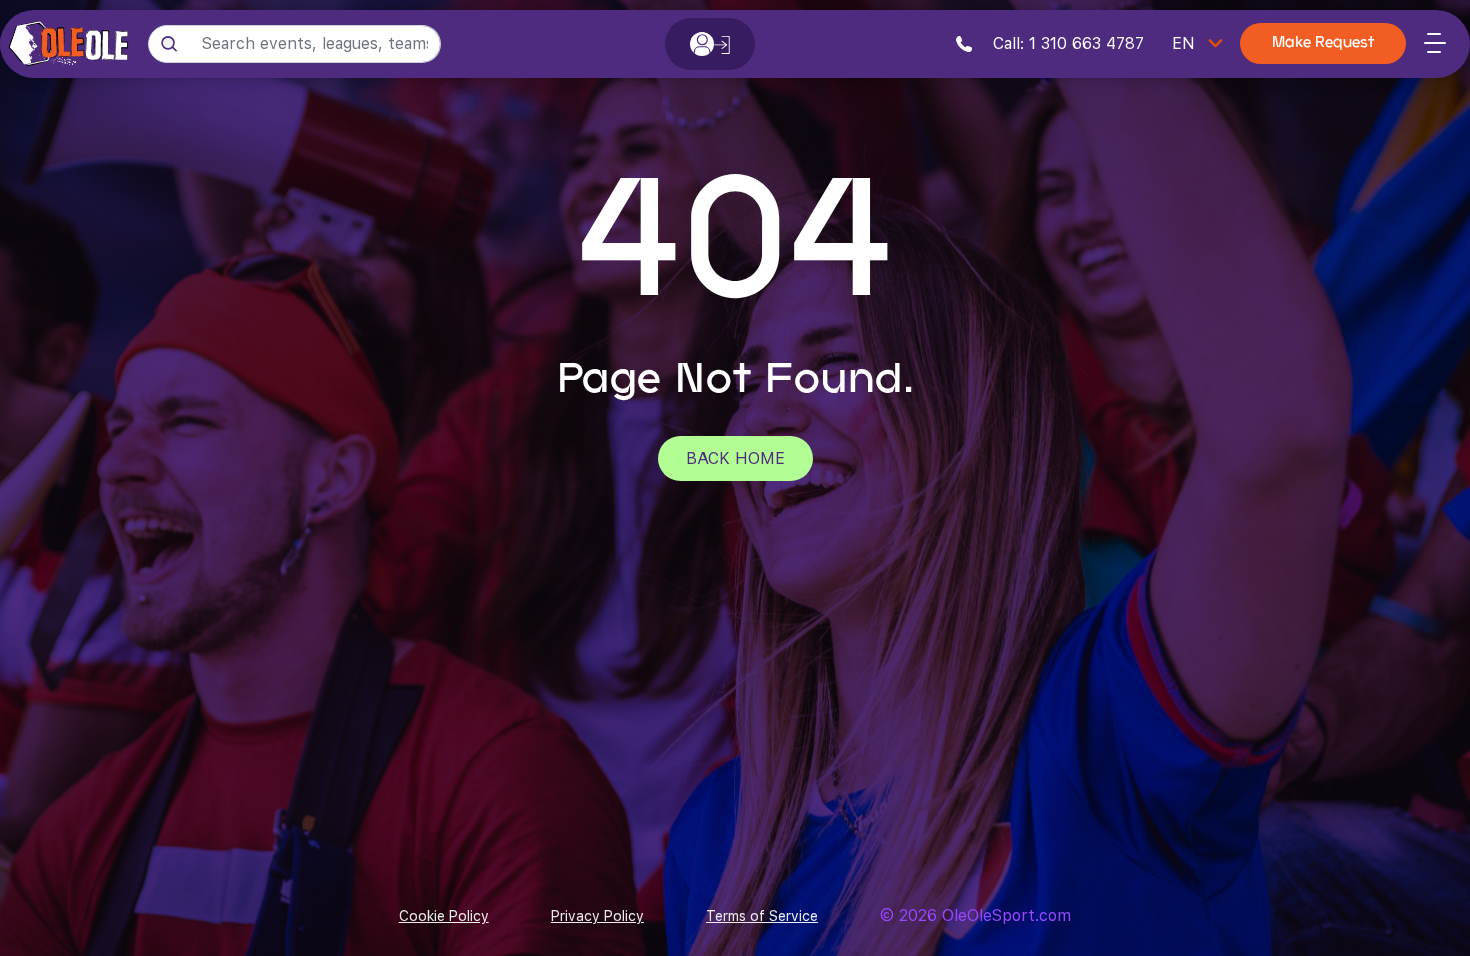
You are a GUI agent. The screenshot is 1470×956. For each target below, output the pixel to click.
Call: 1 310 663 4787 (1066, 43)
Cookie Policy (444, 916)
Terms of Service (762, 916)
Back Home (735, 458)
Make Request (1323, 43)
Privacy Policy (597, 916)
